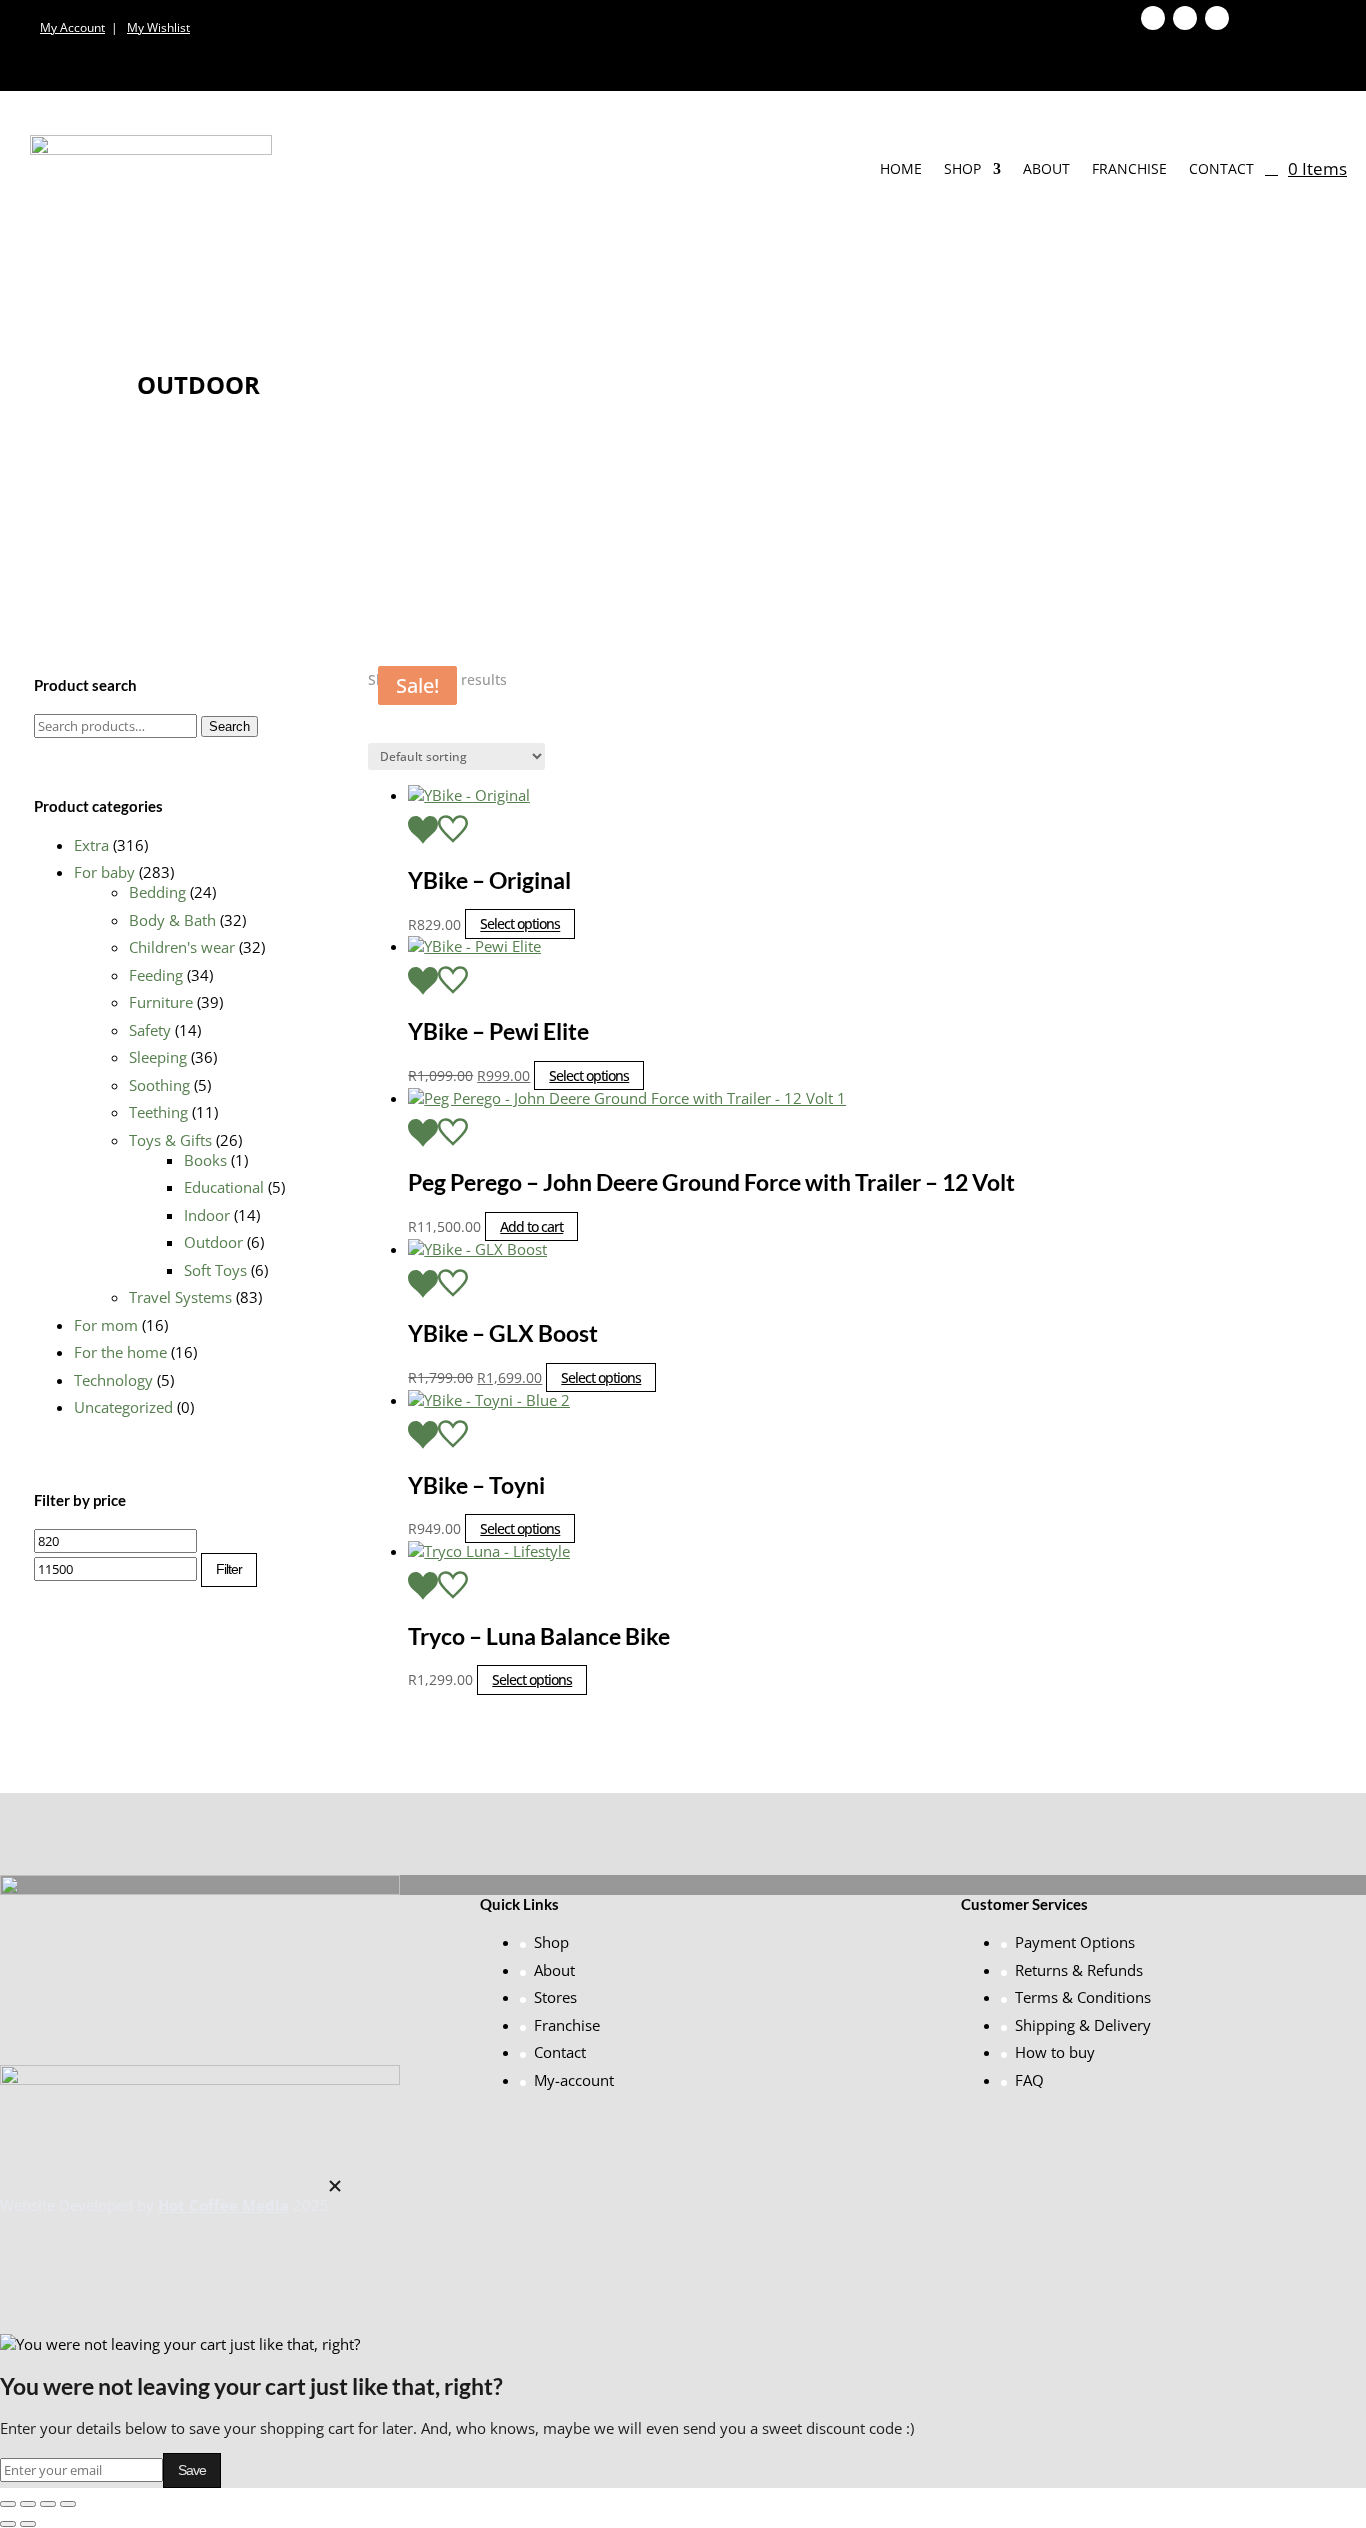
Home (901, 168)
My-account (574, 2080)
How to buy (1055, 2052)
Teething (158, 1112)
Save (192, 2470)
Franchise (1129, 168)
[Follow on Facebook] (1153, 18)
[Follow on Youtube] (1185, 18)
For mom (106, 1325)
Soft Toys (215, 1270)
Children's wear (182, 947)
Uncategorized (123, 1407)
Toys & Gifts (170, 1140)
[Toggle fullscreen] (28, 2504)
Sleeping (158, 1057)
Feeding (156, 975)
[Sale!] (870, 950)
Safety (150, 1030)
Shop (962, 168)
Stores (555, 1997)
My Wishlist (158, 27)
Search (229, 726)
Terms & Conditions (1083, 1997)
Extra (91, 845)
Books (205, 1160)
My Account (72, 27)
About (1046, 168)
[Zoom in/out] (8, 2504)
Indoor (207, 1215)
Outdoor (213, 1242)
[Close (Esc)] (68, 2504)
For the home (120, 1352)
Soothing (159, 1085)
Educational (224, 1187)
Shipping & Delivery (1083, 2025)
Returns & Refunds (1079, 1970)
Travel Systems (180, 1297)
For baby (104, 872)
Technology (113, 1380)
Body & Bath (172, 920)
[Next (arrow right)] (28, 2524)
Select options (520, 924)
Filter (229, 1569)
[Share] (48, 2504)
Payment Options (1075, 1942)
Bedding (157, 892)
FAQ (1029, 2080)
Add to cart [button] (531, 1226)
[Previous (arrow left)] (8, 2524)
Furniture (161, 1002)
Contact (1221, 168)
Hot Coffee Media (223, 2205)
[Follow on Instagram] (1217, 18)
